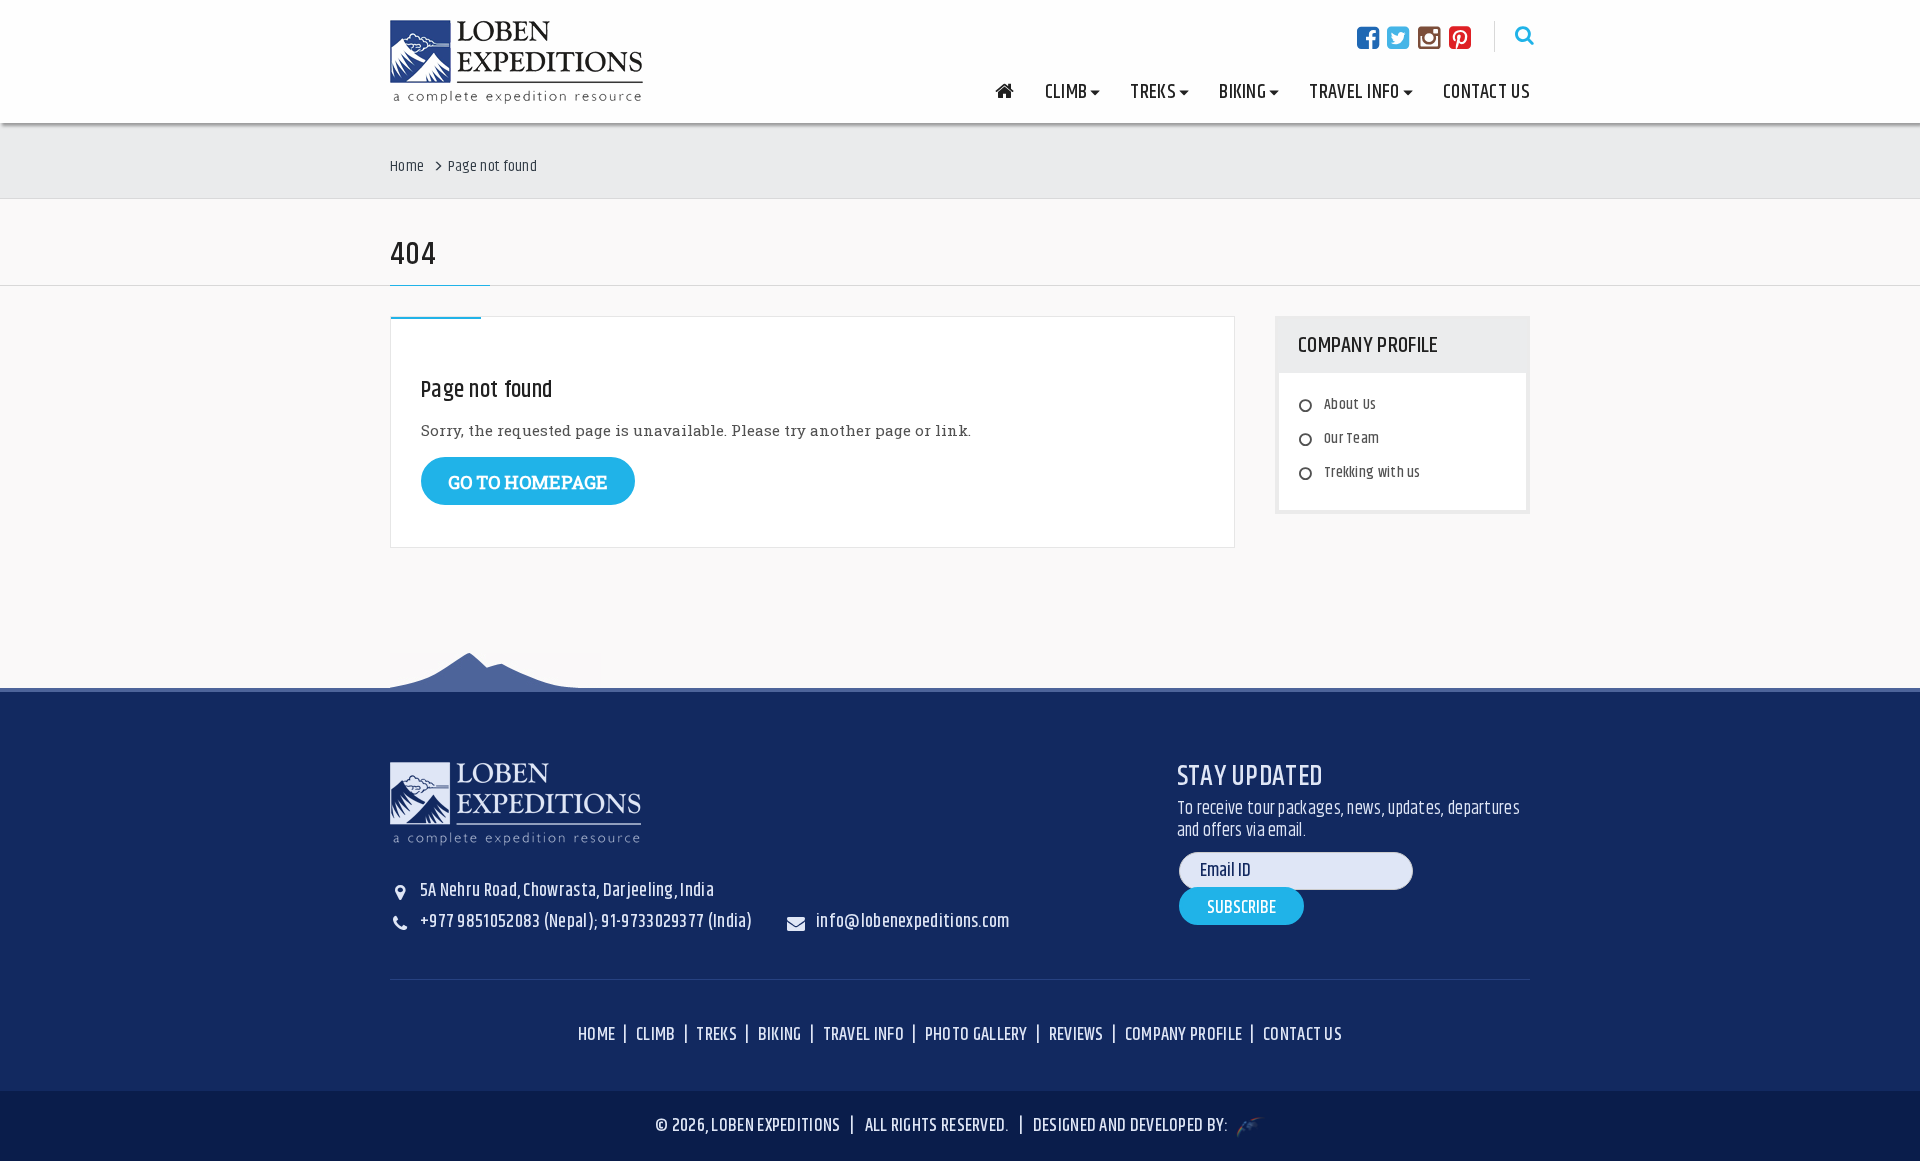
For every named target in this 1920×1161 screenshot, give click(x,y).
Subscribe (1241, 908)
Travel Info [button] (1354, 92)
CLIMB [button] (1066, 92)
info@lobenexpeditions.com (913, 922)
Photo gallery (976, 1035)
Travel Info (863, 1035)
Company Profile (1184, 1035)
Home (407, 166)
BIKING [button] (1242, 92)
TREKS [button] (1153, 92)
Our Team (1351, 438)
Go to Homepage (528, 482)
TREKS (716, 1035)
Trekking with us (1372, 472)
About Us (1350, 404)
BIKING (780, 1035)
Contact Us (1486, 92)
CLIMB (656, 1035)
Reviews (1076, 1035)
